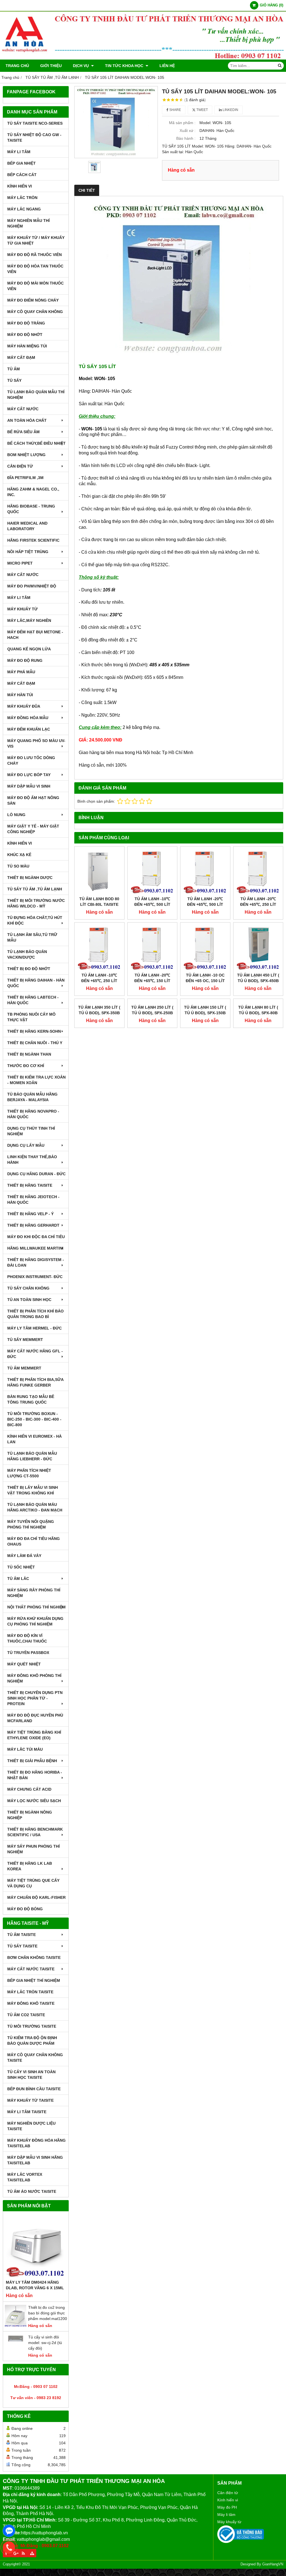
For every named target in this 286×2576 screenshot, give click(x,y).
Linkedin (230, 110)
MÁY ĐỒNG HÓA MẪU (28, 718)
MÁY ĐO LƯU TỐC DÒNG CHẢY (31, 760)
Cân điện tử (228, 2493)
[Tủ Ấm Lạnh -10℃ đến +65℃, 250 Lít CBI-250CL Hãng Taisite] (99, 947)
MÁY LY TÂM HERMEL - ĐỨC (34, 1328)
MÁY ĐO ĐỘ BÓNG (25, 1909)
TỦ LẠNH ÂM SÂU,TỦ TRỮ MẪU (32, 937)
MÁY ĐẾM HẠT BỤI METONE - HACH (35, 635)
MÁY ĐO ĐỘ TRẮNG (26, 323)
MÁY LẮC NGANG (24, 209)
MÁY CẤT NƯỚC (23, 409)
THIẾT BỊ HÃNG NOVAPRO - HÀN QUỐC (33, 1114)
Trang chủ (17, 66)
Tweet (202, 110)
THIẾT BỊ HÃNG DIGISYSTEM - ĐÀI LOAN (36, 1262)
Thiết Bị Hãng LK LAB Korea (30, 1866)
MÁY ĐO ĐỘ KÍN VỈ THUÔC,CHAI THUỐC (27, 1638)
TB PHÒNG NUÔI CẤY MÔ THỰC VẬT (31, 1017)
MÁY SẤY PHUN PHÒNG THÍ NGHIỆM (34, 1849)
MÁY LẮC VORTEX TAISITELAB (25, 2177)
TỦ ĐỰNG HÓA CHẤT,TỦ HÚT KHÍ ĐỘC (35, 920)
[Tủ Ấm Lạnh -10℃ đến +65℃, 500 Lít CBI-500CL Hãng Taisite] (152, 871)
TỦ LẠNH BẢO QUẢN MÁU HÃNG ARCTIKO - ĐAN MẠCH (35, 1507)
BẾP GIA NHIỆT (22, 163)
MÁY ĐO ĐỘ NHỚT (25, 335)
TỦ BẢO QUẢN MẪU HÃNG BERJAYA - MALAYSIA (32, 1097)
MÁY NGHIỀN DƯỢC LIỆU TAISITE (31, 2126)
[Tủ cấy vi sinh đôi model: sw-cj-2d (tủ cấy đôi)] (16, 2355)
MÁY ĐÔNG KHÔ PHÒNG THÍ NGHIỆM (34, 1678)
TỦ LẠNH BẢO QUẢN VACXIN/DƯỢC (27, 954)
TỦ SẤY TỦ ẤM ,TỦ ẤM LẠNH (35, 889)
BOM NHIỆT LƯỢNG (26, 455)
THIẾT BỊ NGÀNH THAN (29, 1054)
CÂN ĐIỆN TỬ (20, 466)
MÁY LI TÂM (19, 152)
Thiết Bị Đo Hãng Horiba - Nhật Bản (35, 1775)
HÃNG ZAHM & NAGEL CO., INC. (33, 492)
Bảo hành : (186, 138)
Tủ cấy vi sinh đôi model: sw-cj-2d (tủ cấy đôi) (45, 2343)
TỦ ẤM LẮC (18, 1579)
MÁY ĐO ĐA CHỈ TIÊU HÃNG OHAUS (34, 1541)
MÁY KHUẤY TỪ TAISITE (30, 2100)
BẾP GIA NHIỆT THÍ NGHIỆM (34, 1980)
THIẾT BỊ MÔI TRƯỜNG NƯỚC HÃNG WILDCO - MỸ (36, 903)
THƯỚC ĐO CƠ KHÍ (26, 1066)
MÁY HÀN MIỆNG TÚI (27, 346)
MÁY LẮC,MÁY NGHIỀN (29, 620)
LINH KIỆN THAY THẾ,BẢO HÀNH (32, 1160)
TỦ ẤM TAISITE (22, 1935)
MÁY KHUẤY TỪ (22, 609)
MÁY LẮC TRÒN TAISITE (30, 1992)
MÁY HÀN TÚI (20, 695)
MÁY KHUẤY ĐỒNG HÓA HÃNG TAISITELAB (36, 2143)
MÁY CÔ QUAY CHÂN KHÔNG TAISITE (35, 2058)
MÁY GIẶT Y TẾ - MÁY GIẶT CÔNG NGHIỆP (33, 829)
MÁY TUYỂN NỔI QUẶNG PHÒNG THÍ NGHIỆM (31, 1524)
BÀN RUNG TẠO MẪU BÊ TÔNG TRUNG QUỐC (31, 1399)
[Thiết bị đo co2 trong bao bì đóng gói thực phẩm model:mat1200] (16, 2326)
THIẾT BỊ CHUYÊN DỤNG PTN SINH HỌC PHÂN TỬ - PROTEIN (35, 1698)
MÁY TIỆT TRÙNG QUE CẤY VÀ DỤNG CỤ (33, 1883)
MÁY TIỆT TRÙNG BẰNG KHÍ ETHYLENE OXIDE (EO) (34, 1735)
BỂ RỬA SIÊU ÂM (23, 432)
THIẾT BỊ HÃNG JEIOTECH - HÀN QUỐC (33, 1200)
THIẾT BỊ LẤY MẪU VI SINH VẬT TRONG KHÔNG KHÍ (33, 1490)
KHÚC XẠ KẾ (19, 855)
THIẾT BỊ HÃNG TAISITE (30, 1185)
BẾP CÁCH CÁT (22, 175)
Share (175, 110)
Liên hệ (167, 66)
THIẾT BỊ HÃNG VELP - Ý (30, 1214)
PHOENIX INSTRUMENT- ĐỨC (35, 1277)
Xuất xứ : (188, 131)
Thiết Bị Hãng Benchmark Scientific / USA (35, 1832)
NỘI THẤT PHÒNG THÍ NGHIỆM (36, 1607)
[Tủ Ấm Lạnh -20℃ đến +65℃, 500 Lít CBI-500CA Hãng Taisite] (205, 871)
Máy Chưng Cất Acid (29, 1789)
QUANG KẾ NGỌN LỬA (29, 649)
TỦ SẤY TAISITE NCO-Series (35, 123)
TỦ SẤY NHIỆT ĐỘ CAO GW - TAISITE (34, 138)
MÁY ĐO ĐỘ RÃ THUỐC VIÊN (34, 255)
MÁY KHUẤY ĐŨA (24, 706)
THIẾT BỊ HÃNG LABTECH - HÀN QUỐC (33, 1000)
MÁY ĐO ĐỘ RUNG (25, 660)
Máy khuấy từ (229, 2522)
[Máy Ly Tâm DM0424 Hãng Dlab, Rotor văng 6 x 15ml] (36, 2247)
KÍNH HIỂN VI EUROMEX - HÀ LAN (34, 1439)
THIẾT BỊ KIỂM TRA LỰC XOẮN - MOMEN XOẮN (36, 1080)
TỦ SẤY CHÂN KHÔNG (28, 1288)
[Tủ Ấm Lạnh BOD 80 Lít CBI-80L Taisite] (99, 871)
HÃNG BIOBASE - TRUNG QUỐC (31, 509)
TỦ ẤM (14, 369)
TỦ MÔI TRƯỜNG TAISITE (32, 2026)
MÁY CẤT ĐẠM (21, 357)
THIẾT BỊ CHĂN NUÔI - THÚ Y (35, 1043)
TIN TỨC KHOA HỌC (125, 66)
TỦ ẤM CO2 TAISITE (26, 2015)
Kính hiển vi (228, 2500)
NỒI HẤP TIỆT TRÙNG (28, 552)
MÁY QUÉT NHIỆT (24, 1664)
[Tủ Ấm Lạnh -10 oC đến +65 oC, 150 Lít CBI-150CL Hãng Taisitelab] (205, 947)
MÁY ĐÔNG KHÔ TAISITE (31, 2003)
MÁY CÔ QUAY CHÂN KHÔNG (35, 312)
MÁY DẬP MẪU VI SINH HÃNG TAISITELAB (35, 2160)
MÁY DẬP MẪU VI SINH (29, 786)
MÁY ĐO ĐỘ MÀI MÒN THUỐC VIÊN (35, 286)
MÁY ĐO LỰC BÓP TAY (29, 775)
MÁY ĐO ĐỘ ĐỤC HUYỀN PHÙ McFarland (35, 1718)
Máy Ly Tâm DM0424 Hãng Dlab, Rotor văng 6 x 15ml (35, 2285)
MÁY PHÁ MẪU (21, 672)
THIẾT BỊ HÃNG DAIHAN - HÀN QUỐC (36, 983)
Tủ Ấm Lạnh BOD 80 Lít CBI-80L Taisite (99, 902)
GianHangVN (273, 2564)
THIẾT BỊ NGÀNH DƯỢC (30, 878)
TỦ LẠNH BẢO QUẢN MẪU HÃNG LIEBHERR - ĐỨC (32, 1456)
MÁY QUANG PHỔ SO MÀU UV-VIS (36, 743)
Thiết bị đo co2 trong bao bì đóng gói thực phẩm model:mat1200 (48, 2313)
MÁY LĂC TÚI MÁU (25, 1749)
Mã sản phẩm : (182, 123)
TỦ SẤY (14, 380)
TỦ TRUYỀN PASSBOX (28, 1653)
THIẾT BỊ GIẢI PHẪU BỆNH (32, 1761)
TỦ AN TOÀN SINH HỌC (29, 1300)
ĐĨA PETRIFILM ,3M (25, 478)
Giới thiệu (51, 66)
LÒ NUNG (16, 815)
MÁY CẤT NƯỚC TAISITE (31, 1969)
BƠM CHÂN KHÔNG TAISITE (34, 1958)
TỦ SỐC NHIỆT (21, 1567)
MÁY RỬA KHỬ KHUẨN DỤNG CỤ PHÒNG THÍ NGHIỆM (35, 1621)
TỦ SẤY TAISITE (22, 1946)
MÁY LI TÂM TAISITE (27, 2112)
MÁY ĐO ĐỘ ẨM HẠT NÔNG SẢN (33, 800)
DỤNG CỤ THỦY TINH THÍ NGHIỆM (31, 1131)
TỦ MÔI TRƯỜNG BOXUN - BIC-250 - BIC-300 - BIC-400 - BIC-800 (34, 1419)
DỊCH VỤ (81, 66)
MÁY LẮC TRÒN (22, 198)
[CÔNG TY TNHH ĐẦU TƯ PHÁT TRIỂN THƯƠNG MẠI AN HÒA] (143, 58)
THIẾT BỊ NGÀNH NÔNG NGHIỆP (30, 1815)
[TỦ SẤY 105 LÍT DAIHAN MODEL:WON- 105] (116, 122)
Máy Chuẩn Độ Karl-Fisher (36, 1897)
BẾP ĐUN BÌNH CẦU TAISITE (34, 2089)
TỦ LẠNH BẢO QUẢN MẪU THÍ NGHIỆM (36, 395)
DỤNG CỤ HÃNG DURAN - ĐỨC (36, 1174)
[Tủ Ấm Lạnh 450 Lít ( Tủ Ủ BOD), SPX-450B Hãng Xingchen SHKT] (258, 947)
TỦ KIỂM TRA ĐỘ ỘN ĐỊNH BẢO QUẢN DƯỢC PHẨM (32, 2041)
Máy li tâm (226, 2515)
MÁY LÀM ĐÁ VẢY (24, 1556)
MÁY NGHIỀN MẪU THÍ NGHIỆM (28, 223)
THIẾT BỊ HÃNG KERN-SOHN (34, 1031)
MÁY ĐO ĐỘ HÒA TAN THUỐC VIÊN (35, 269)
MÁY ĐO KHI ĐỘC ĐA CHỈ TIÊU (36, 1237)
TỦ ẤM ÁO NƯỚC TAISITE (32, 2191)
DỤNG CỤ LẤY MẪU (26, 1145)
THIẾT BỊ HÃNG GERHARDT (33, 1225)
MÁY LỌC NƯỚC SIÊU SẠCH (34, 1801)
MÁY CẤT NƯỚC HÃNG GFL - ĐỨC (35, 1354)
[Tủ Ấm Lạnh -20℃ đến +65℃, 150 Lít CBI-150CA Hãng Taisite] (152, 947)
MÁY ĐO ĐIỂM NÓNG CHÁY (33, 300)
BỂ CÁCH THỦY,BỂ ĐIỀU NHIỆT (36, 443)
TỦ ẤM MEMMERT (24, 1368)
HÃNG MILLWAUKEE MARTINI (35, 1248)
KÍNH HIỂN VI (20, 186)
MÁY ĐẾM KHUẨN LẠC (29, 729)
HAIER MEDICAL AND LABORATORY (27, 526)
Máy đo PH (227, 2507)
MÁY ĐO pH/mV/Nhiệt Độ (32, 586)
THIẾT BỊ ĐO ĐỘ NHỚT (29, 969)
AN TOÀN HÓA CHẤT (27, 420)
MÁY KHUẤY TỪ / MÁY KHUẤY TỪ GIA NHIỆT (36, 240)
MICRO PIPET (20, 563)
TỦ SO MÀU (18, 866)
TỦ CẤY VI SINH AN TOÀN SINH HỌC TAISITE (31, 2075)
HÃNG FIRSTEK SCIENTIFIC (33, 540)
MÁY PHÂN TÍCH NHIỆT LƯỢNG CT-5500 (29, 1473)
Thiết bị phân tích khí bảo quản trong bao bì (35, 1314)
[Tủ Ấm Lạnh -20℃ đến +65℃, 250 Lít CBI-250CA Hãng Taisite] (258, 871)
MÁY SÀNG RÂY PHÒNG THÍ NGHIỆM (34, 1593)
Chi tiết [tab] (87, 190)
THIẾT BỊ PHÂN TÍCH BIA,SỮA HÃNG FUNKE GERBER (35, 1382)
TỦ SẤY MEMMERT (25, 1340)
